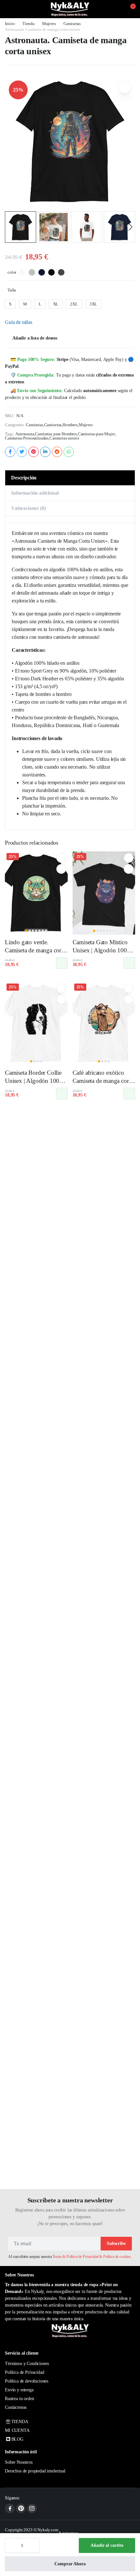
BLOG (17, 2439)
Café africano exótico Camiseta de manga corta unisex (103, 1081)
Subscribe (116, 2243)
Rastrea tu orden (19, 2399)
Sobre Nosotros (19, 2462)
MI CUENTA (17, 2430)
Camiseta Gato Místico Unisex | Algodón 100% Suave (102, 950)
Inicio (10, 24)
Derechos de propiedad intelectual (35, 2471)
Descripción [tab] (24, 478)
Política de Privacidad (24, 2372)
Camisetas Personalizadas (27, 438)
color (12, 272)
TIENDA (20, 2422)
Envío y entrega (19, 2390)
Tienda (28, 24)
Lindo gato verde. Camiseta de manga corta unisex (35, 950)
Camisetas (72, 24)
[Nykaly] (70, 9)
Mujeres (49, 24)
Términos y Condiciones (27, 2364)
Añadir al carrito (107, 2545)
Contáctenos (16, 2407)
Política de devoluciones (27, 2381)
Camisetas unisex (64, 438)
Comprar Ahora (70, 2564)
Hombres (70, 425)
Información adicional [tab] (35, 493)
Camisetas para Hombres (56, 434)
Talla (12, 290)
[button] (129, 9)
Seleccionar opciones (62, 963)
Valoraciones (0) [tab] (28, 508)
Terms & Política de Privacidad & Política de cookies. (92, 2257)
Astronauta (25, 434)
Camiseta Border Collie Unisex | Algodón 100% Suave (35, 1081)
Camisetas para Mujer (96, 434)
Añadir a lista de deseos (35, 338)
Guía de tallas (19, 322)
